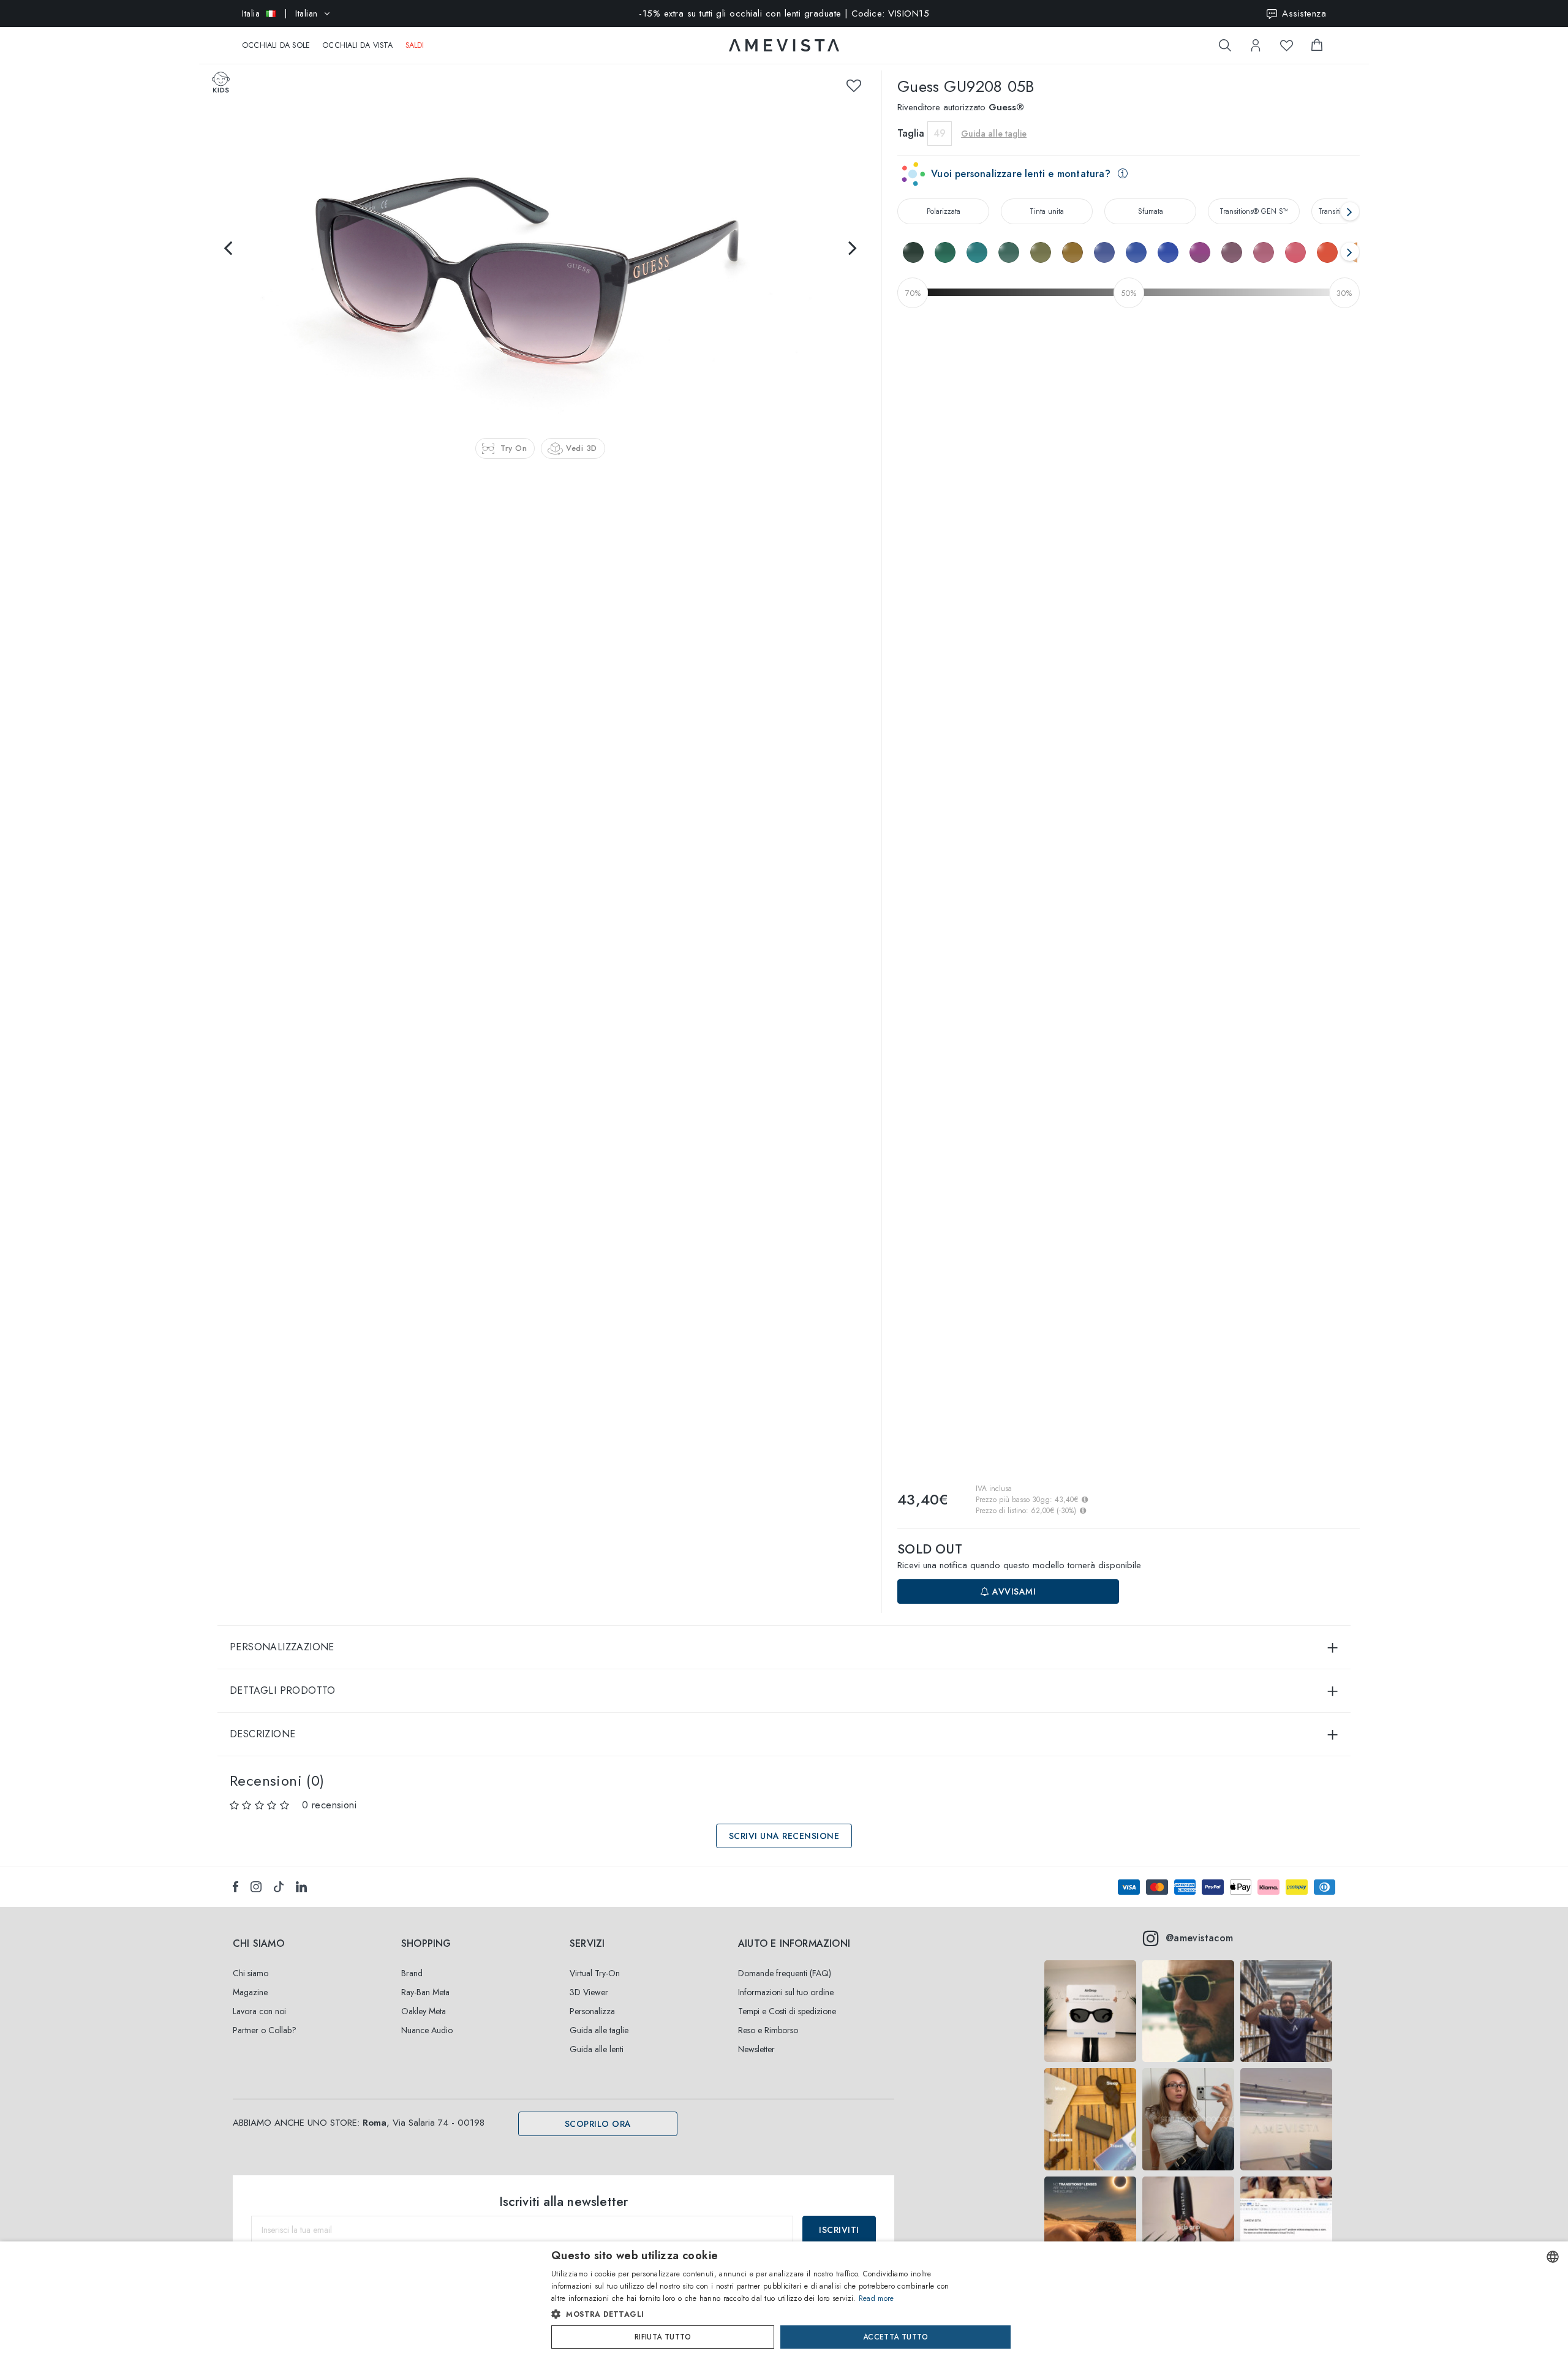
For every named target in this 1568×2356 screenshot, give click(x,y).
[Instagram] (256, 1887)
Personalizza (592, 2011)
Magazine (250, 1992)
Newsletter (756, 2049)
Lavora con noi (259, 2011)
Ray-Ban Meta (425, 1992)
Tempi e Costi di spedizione (787, 2011)
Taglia (911, 133)
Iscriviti (839, 2230)
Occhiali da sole (276, 45)
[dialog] (784, 2299)
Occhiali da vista (357, 45)
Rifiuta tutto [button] (663, 2337)
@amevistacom (1200, 1938)
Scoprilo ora (598, 2124)
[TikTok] (279, 1887)
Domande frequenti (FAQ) (785, 1973)
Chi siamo (251, 1973)
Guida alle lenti (597, 2049)
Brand (412, 1973)
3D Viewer (589, 1992)
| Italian (280, 13)
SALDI (415, 45)
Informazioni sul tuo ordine (786, 1992)
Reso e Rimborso (768, 2030)
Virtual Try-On (595, 1973)
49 (940, 133)
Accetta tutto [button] (895, 2337)
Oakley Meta (424, 2011)
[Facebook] (236, 1887)
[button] (758, 2314)
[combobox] (1553, 2257)
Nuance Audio (427, 2030)
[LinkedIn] (301, 1887)
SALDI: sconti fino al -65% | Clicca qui (784, 15)
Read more (876, 2298)
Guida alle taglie (599, 2030)
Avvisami (1013, 1591)
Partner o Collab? (265, 2030)
